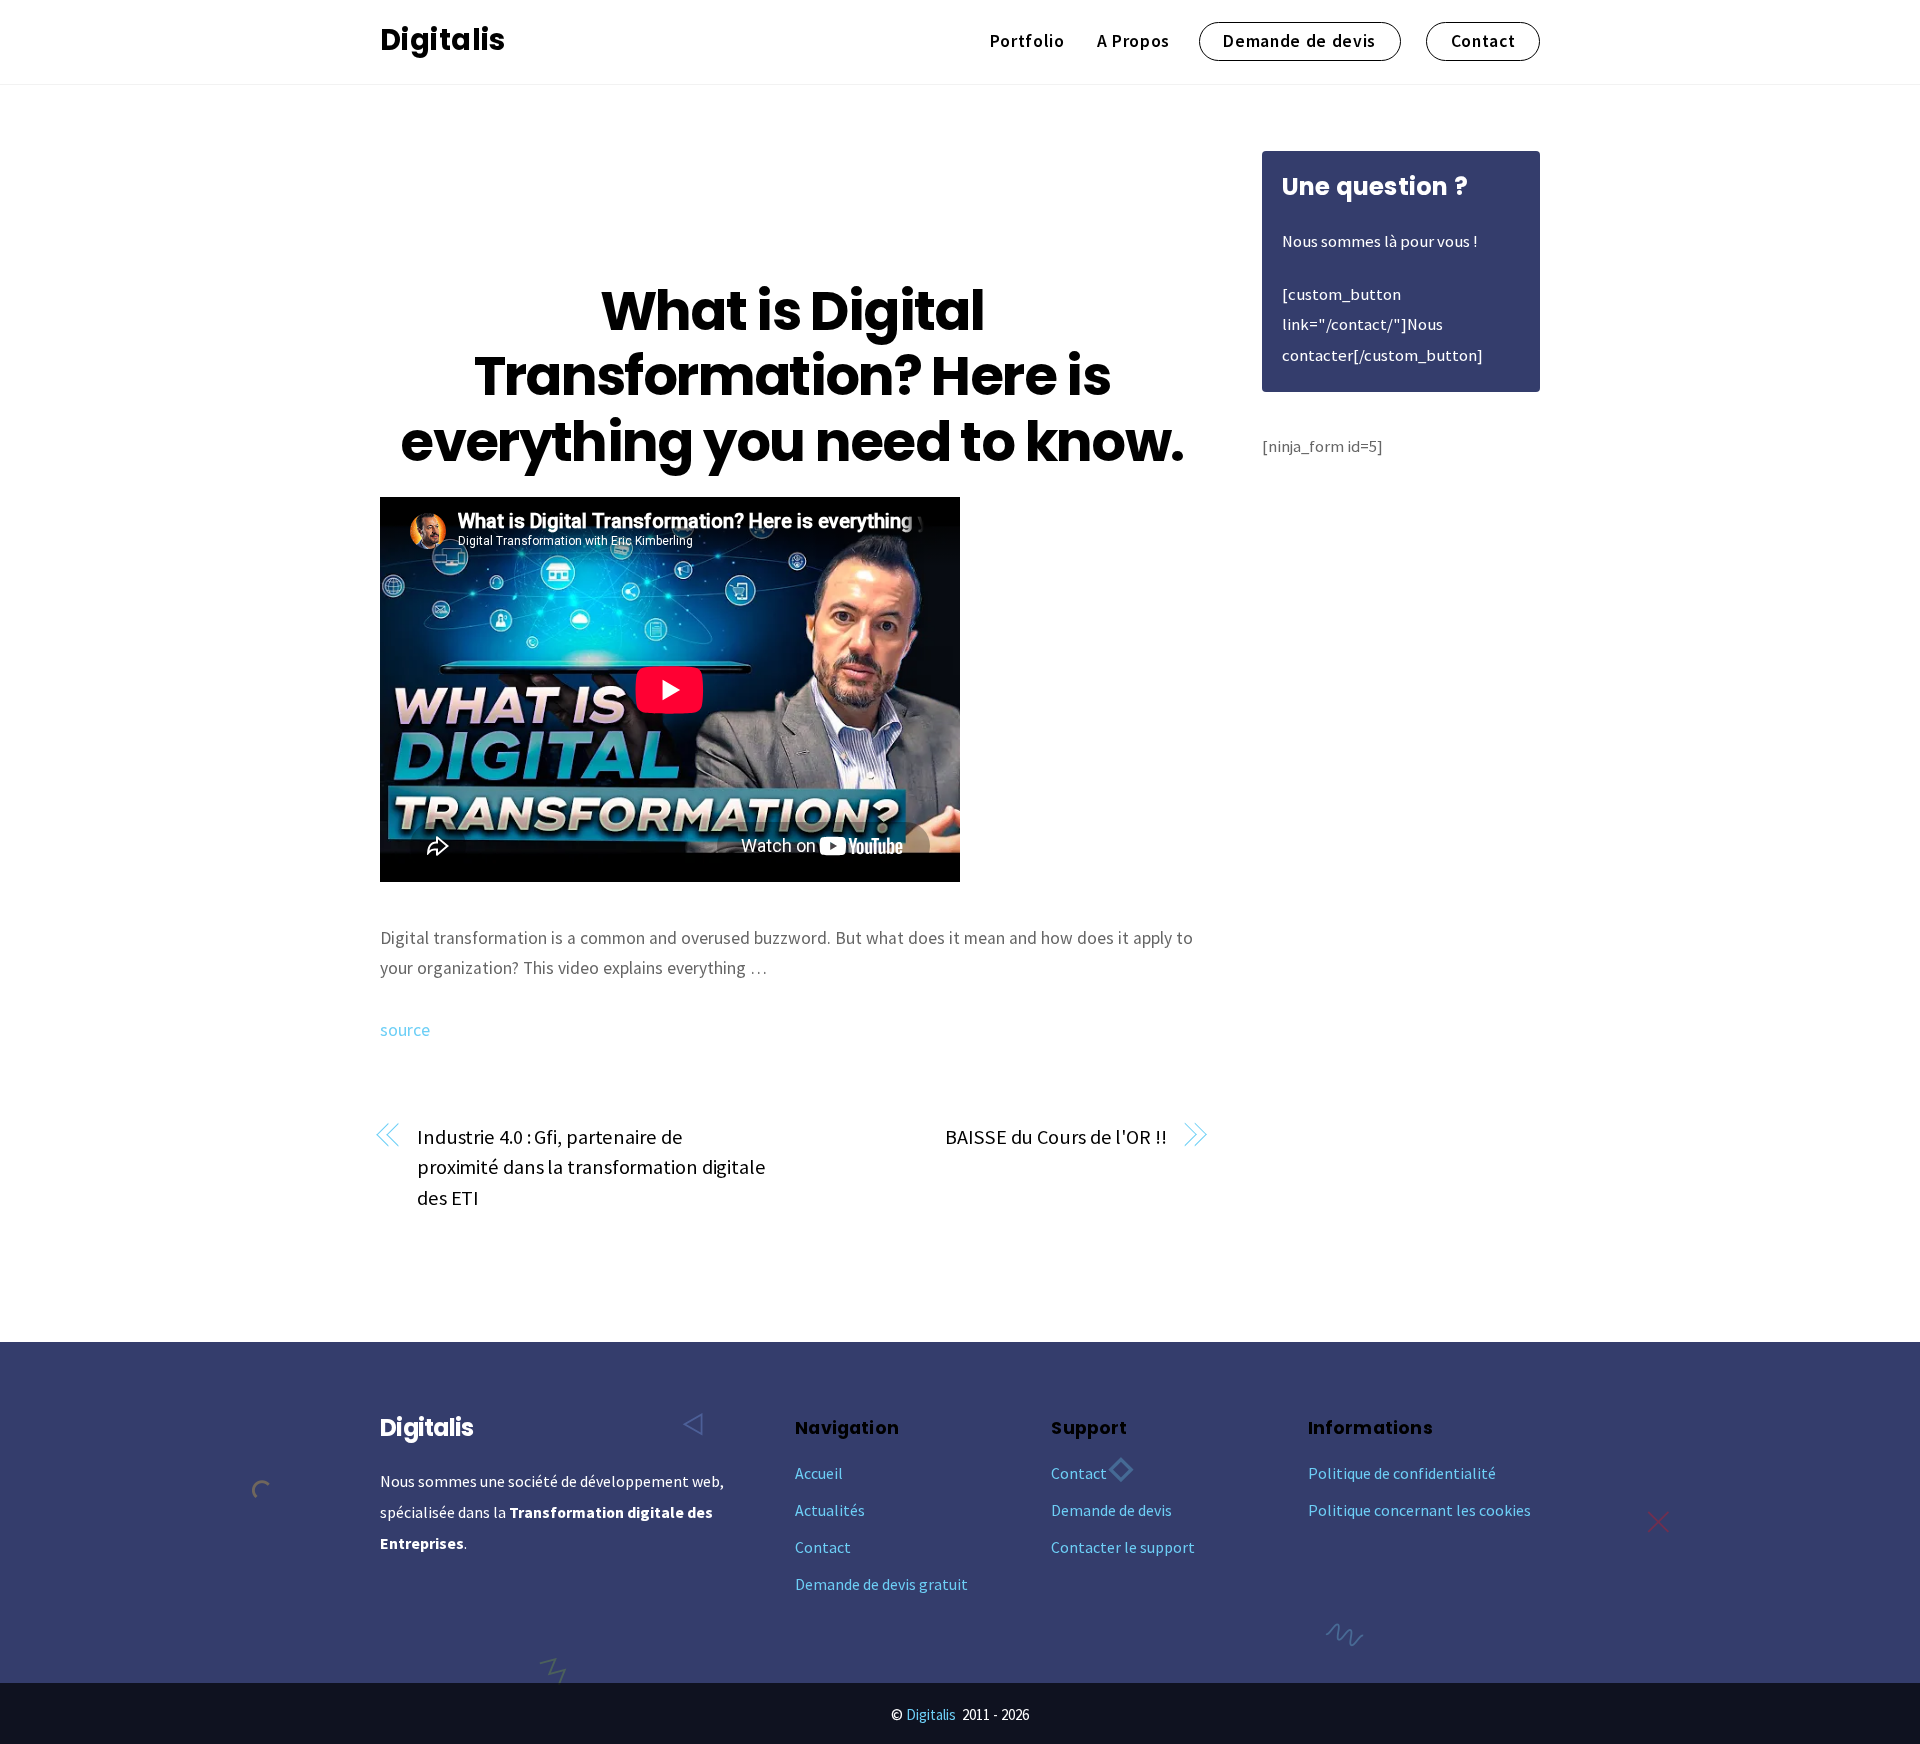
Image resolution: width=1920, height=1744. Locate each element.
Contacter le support (1123, 1547)
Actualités (830, 1510)
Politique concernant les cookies (1419, 1510)
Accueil (819, 1473)
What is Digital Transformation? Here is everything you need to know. (791, 376)
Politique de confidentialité (1402, 1473)
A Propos (1133, 41)
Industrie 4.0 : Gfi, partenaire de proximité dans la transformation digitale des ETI (591, 1168)
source (405, 1030)
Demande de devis (1299, 41)
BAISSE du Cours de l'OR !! (1055, 1137)
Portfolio (1027, 41)
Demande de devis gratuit (881, 1584)
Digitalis (931, 1714)
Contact (1483, 41)
